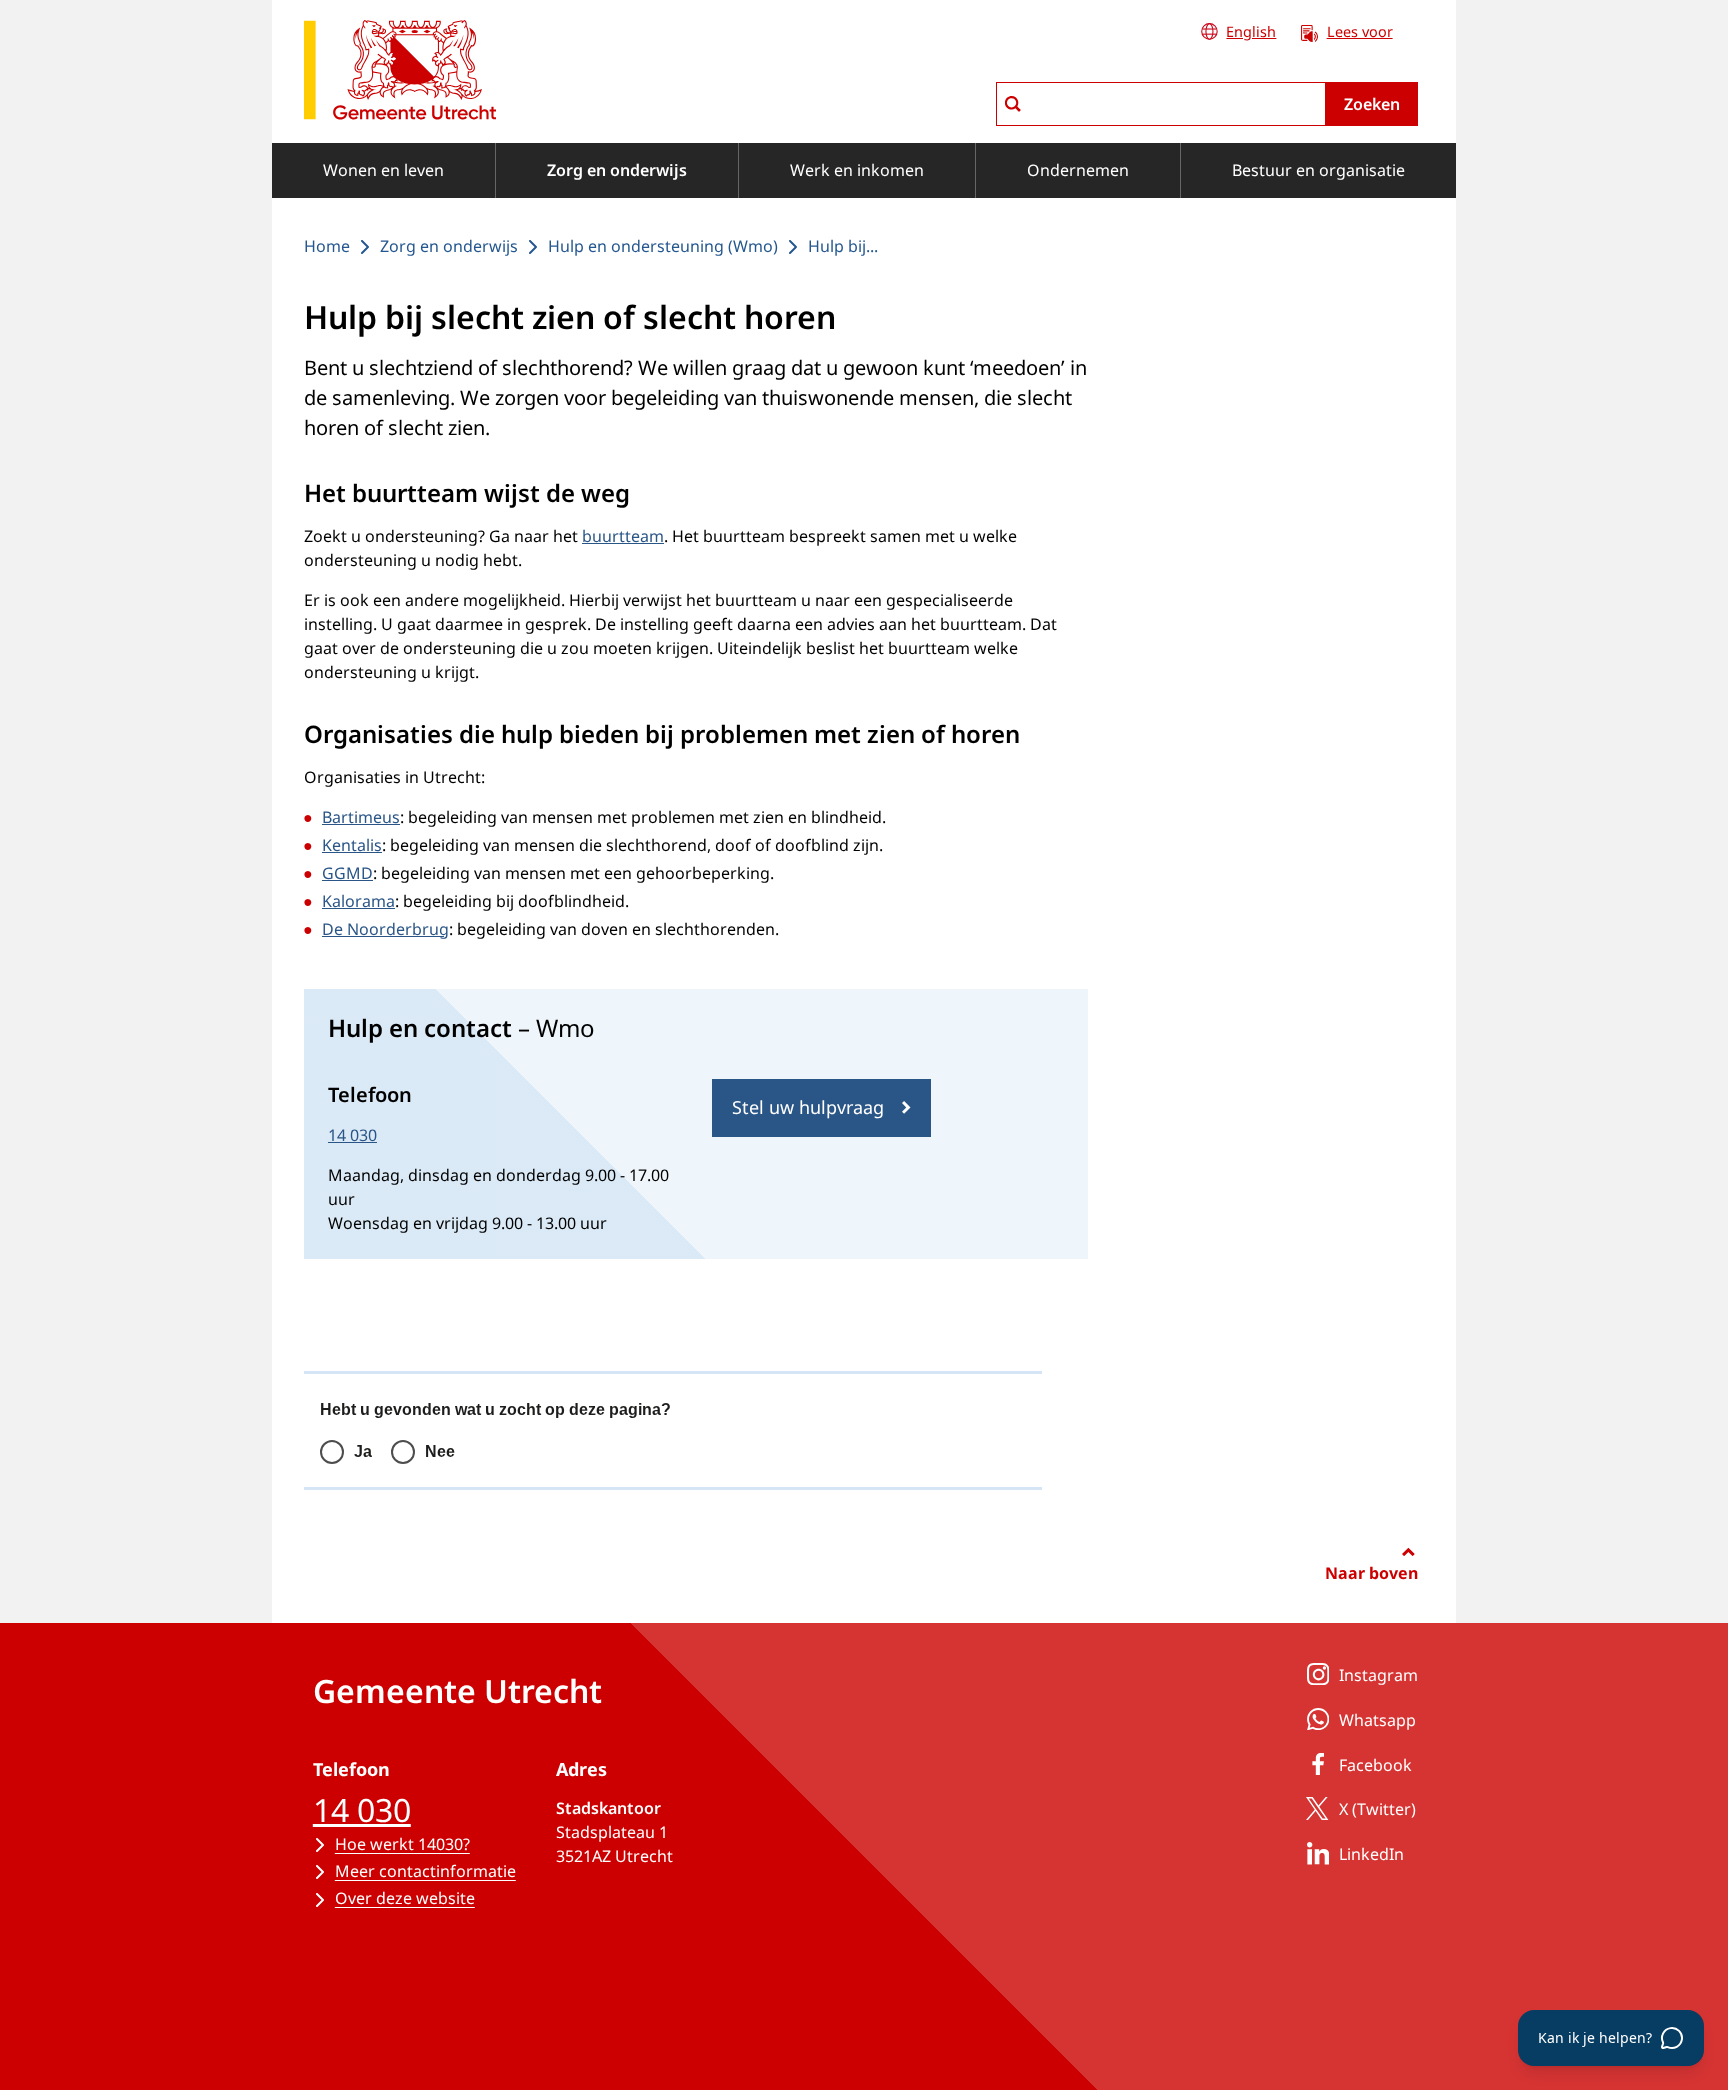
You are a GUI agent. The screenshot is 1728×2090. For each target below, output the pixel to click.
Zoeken (1372, 104)
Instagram (1378, 1675)
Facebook (1375, 1765)
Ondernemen (1078, 170)
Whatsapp (1377, 1720)
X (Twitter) (1377, 1809)
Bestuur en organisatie (1318, 170)
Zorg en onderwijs (617, 170)
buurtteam (623, 536)
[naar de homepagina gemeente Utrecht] (400, 73)
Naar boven (1371, 1573)
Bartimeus (361, 817)
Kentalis (352, 845)
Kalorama (358, 901)
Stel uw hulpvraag (808, 1107)
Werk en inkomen (857, 170)
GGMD (347, 873)
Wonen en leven (383, 170)
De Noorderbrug (385, 929)
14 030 (352, 1135)
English (1251, 31)
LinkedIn (1371, 1854)
